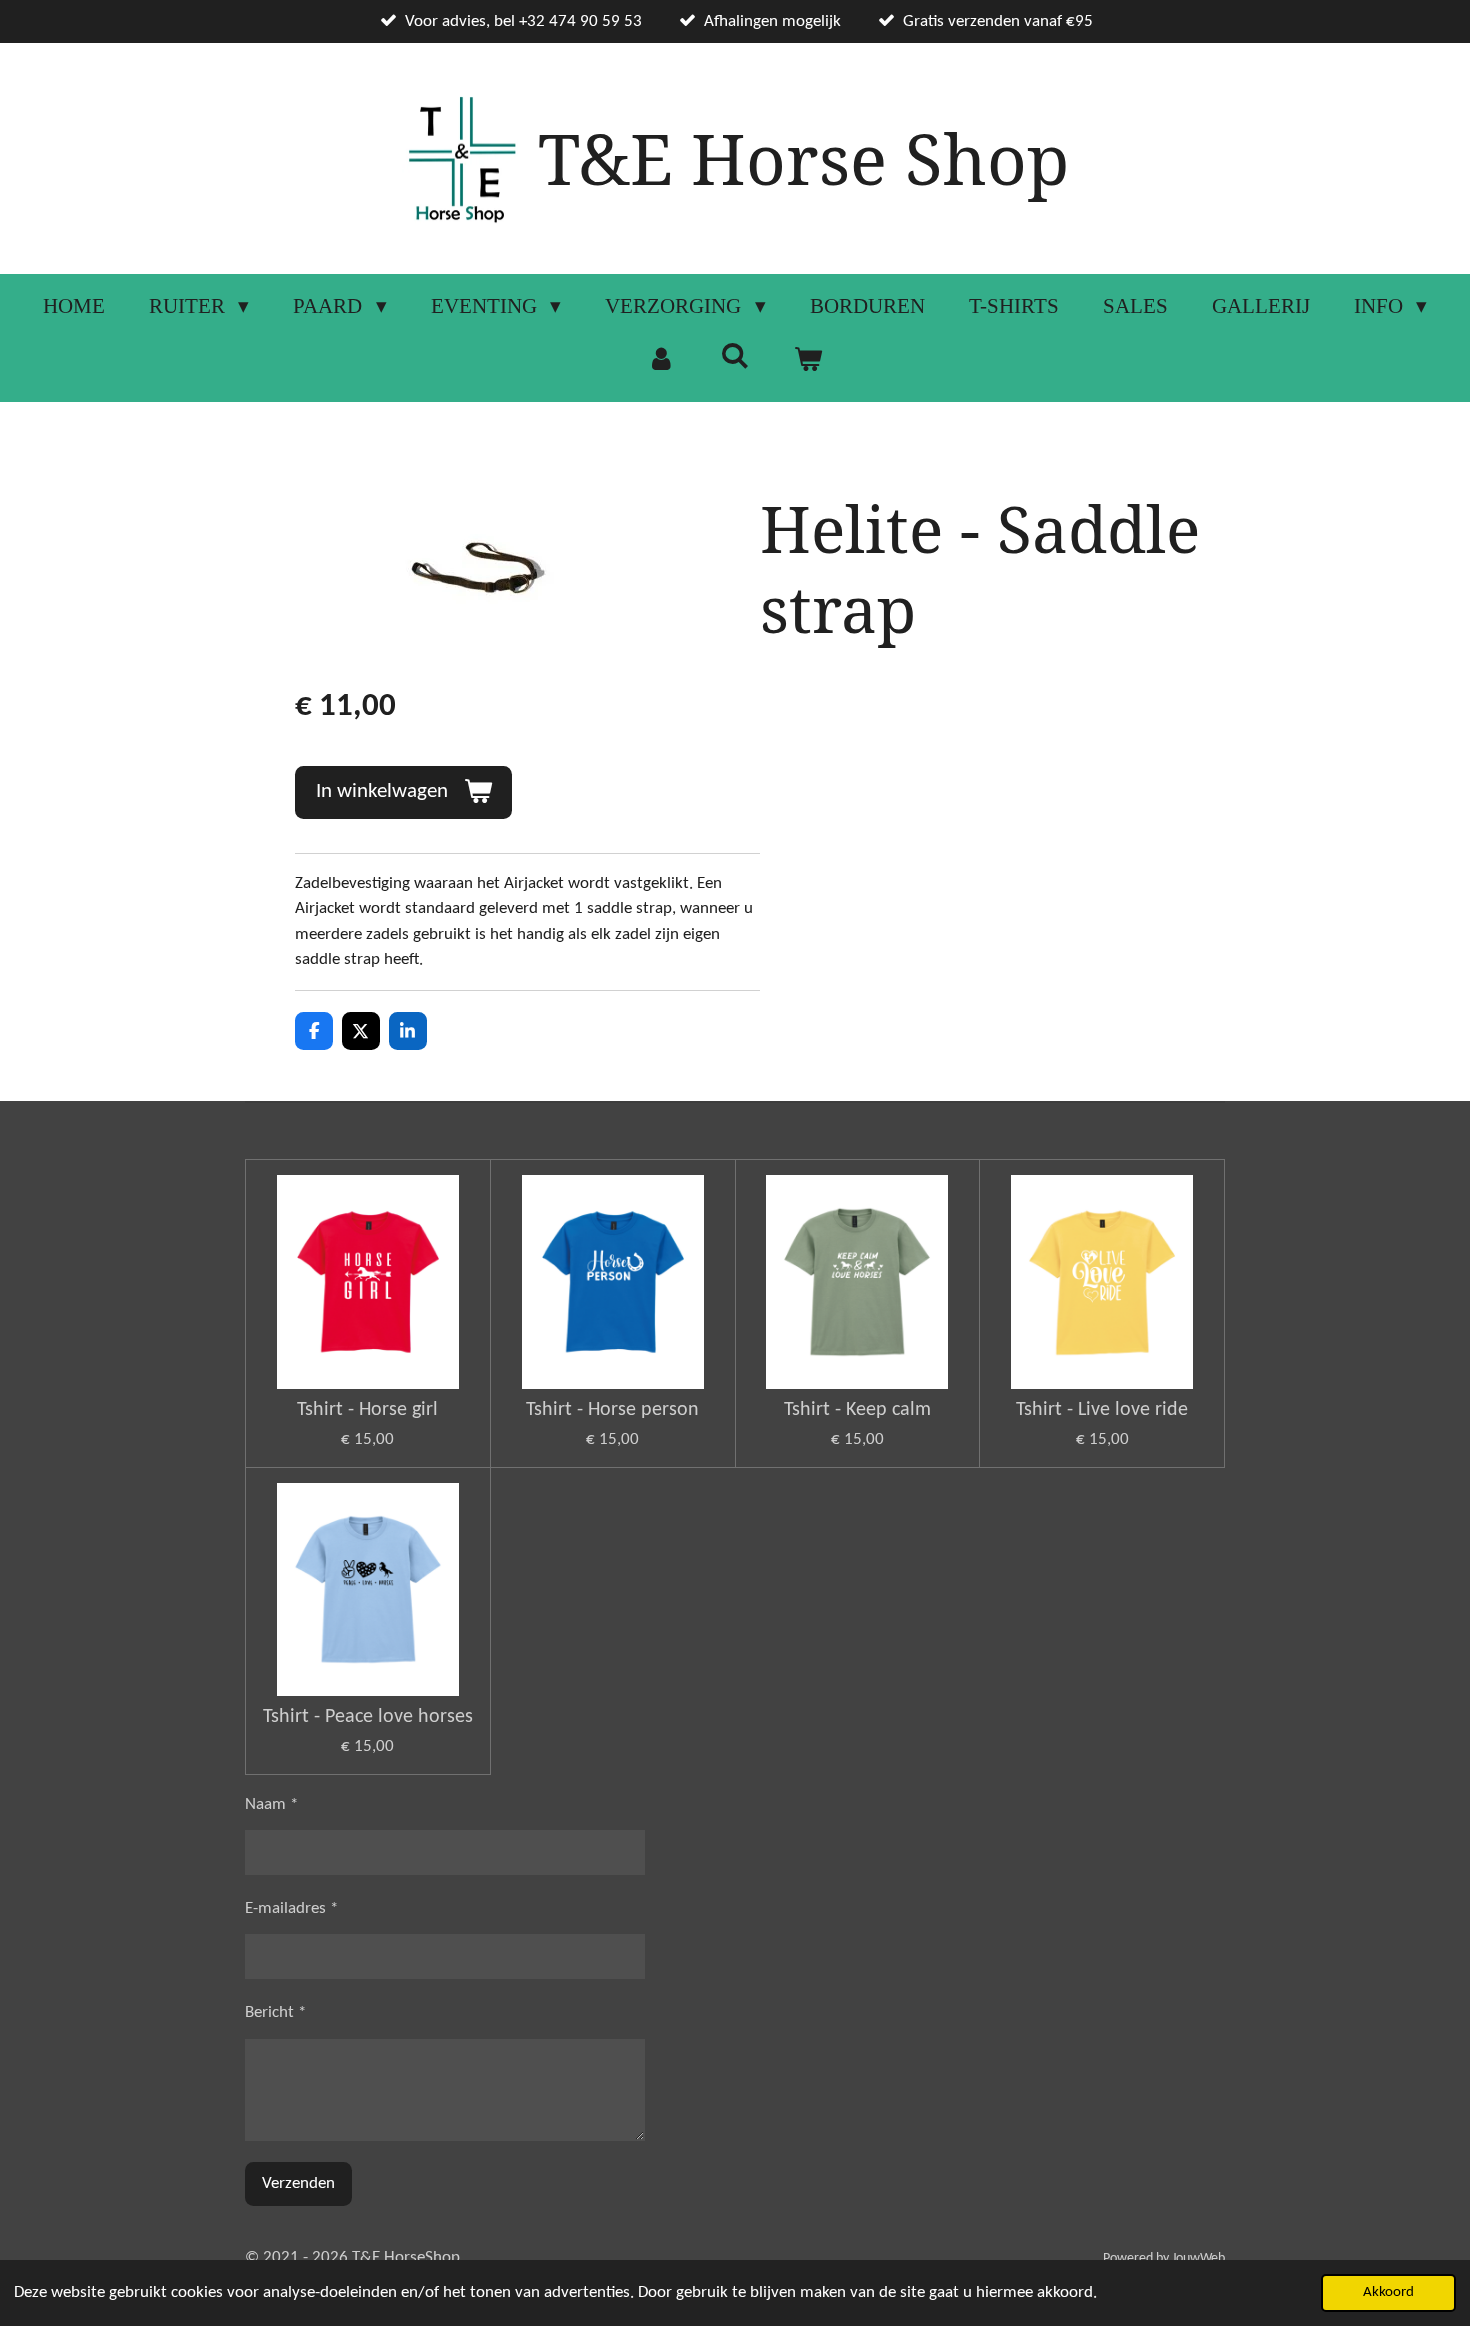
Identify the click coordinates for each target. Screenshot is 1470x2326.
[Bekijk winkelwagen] (808, 360)
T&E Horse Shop (803, 158)
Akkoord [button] (1388, 2292)
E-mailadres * (291, 1908)
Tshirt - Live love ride (1102, 1410)
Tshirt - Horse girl (367, 1410)
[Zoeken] (734, 356)
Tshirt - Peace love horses (368, 1717)
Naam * (271, 1804)
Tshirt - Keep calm (857, 1410)
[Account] (661, 360)
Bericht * (275, 2012)
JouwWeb (1198, 2258)
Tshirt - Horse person (612, 1410)
